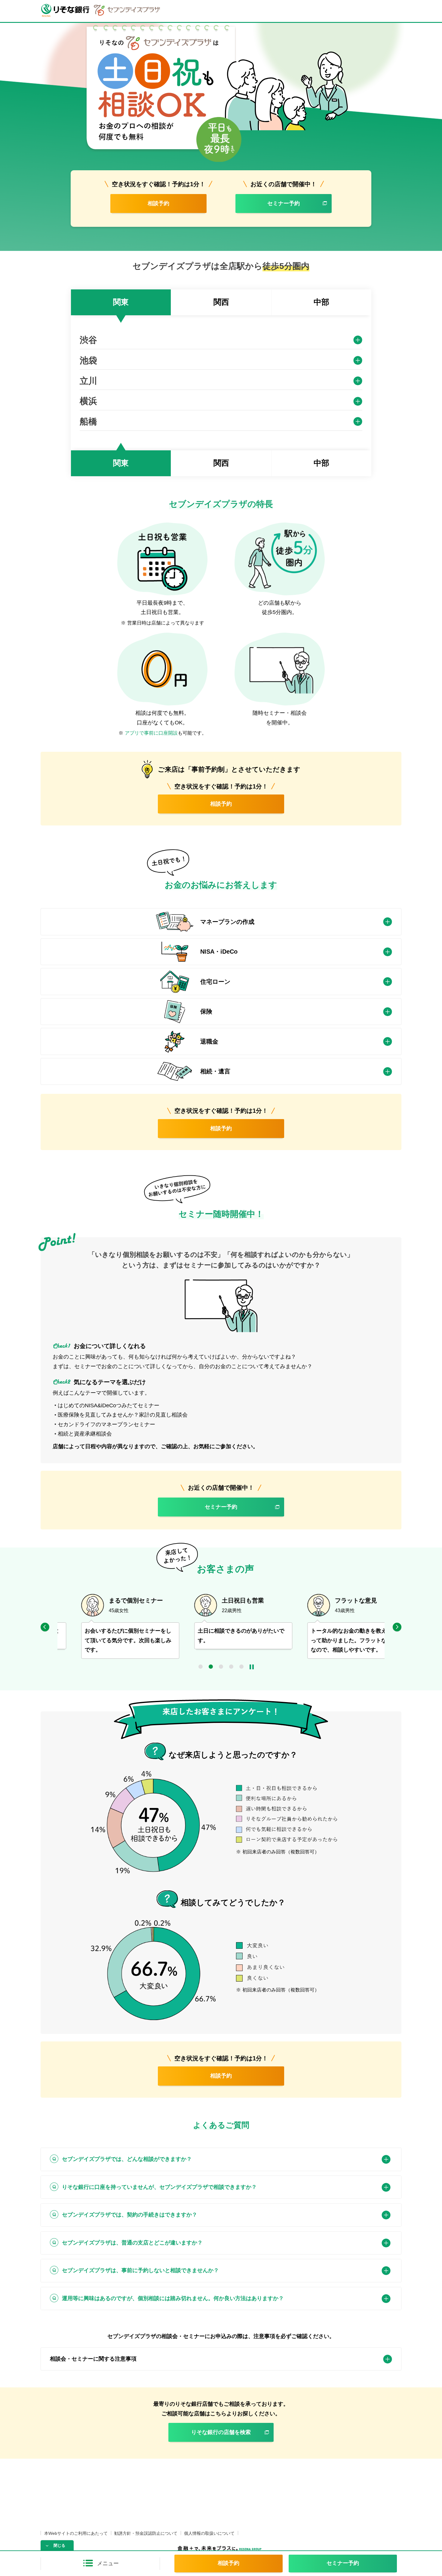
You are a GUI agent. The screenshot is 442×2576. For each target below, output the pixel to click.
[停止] (252, 1667)
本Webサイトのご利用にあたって (76, 2533)
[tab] (121, 302)
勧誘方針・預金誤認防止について (146, 2533)
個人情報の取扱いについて (209, 2533)
